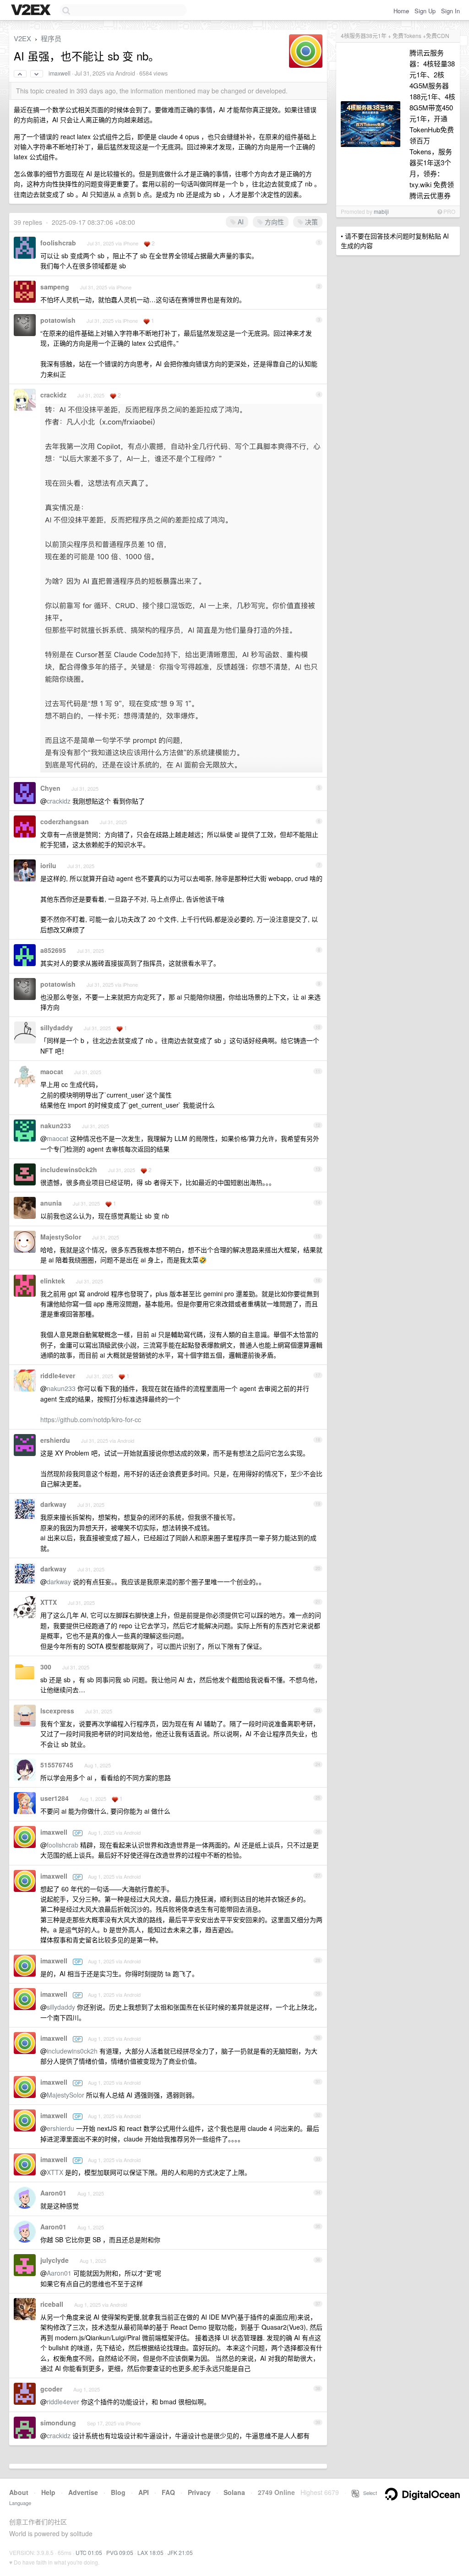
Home (401, 11)
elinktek (53, 1281)
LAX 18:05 (150, 2552)
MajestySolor (61, 1237)
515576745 (57, 1765)
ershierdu (55, 1440)
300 (46, 1667)
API (144, 2492)
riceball (52, 2304)
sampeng (55, 287)
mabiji (381, 211)
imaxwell (60, 73)
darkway (53, 1504)
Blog (118, 2492)
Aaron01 (53, 2193)
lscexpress (57, 1711)
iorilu (48, 865)
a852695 (53, 950)
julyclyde (55, 2260)
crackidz (53, 395)
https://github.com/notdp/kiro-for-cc (91, 1419)
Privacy (199, 2492)
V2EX (22, 38)
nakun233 (56, 1125)
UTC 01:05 (89, 2552)
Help (48, 2492)
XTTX (49, 1602)
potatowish (58, 320)
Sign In (450, 11)
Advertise (83, 2492)
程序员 (51, 38)
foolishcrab (58, 243)
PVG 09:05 (120, 2552)
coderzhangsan (65, 821)
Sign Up (425, 11)
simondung (58, 2423)
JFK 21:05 (180, 2552)
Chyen (50, 788)
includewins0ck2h (69, 1169)
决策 (311, 222)
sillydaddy (57, 1027)
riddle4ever (58, 1375)
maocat (52, 1071)
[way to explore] (32, 11)
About (19, 2492)
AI (240, 222)
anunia (51, 1203)
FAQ (168, 2492)
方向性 (273, 222)
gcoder (51, 2389)
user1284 (55, 1798)
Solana (234, 2492)
